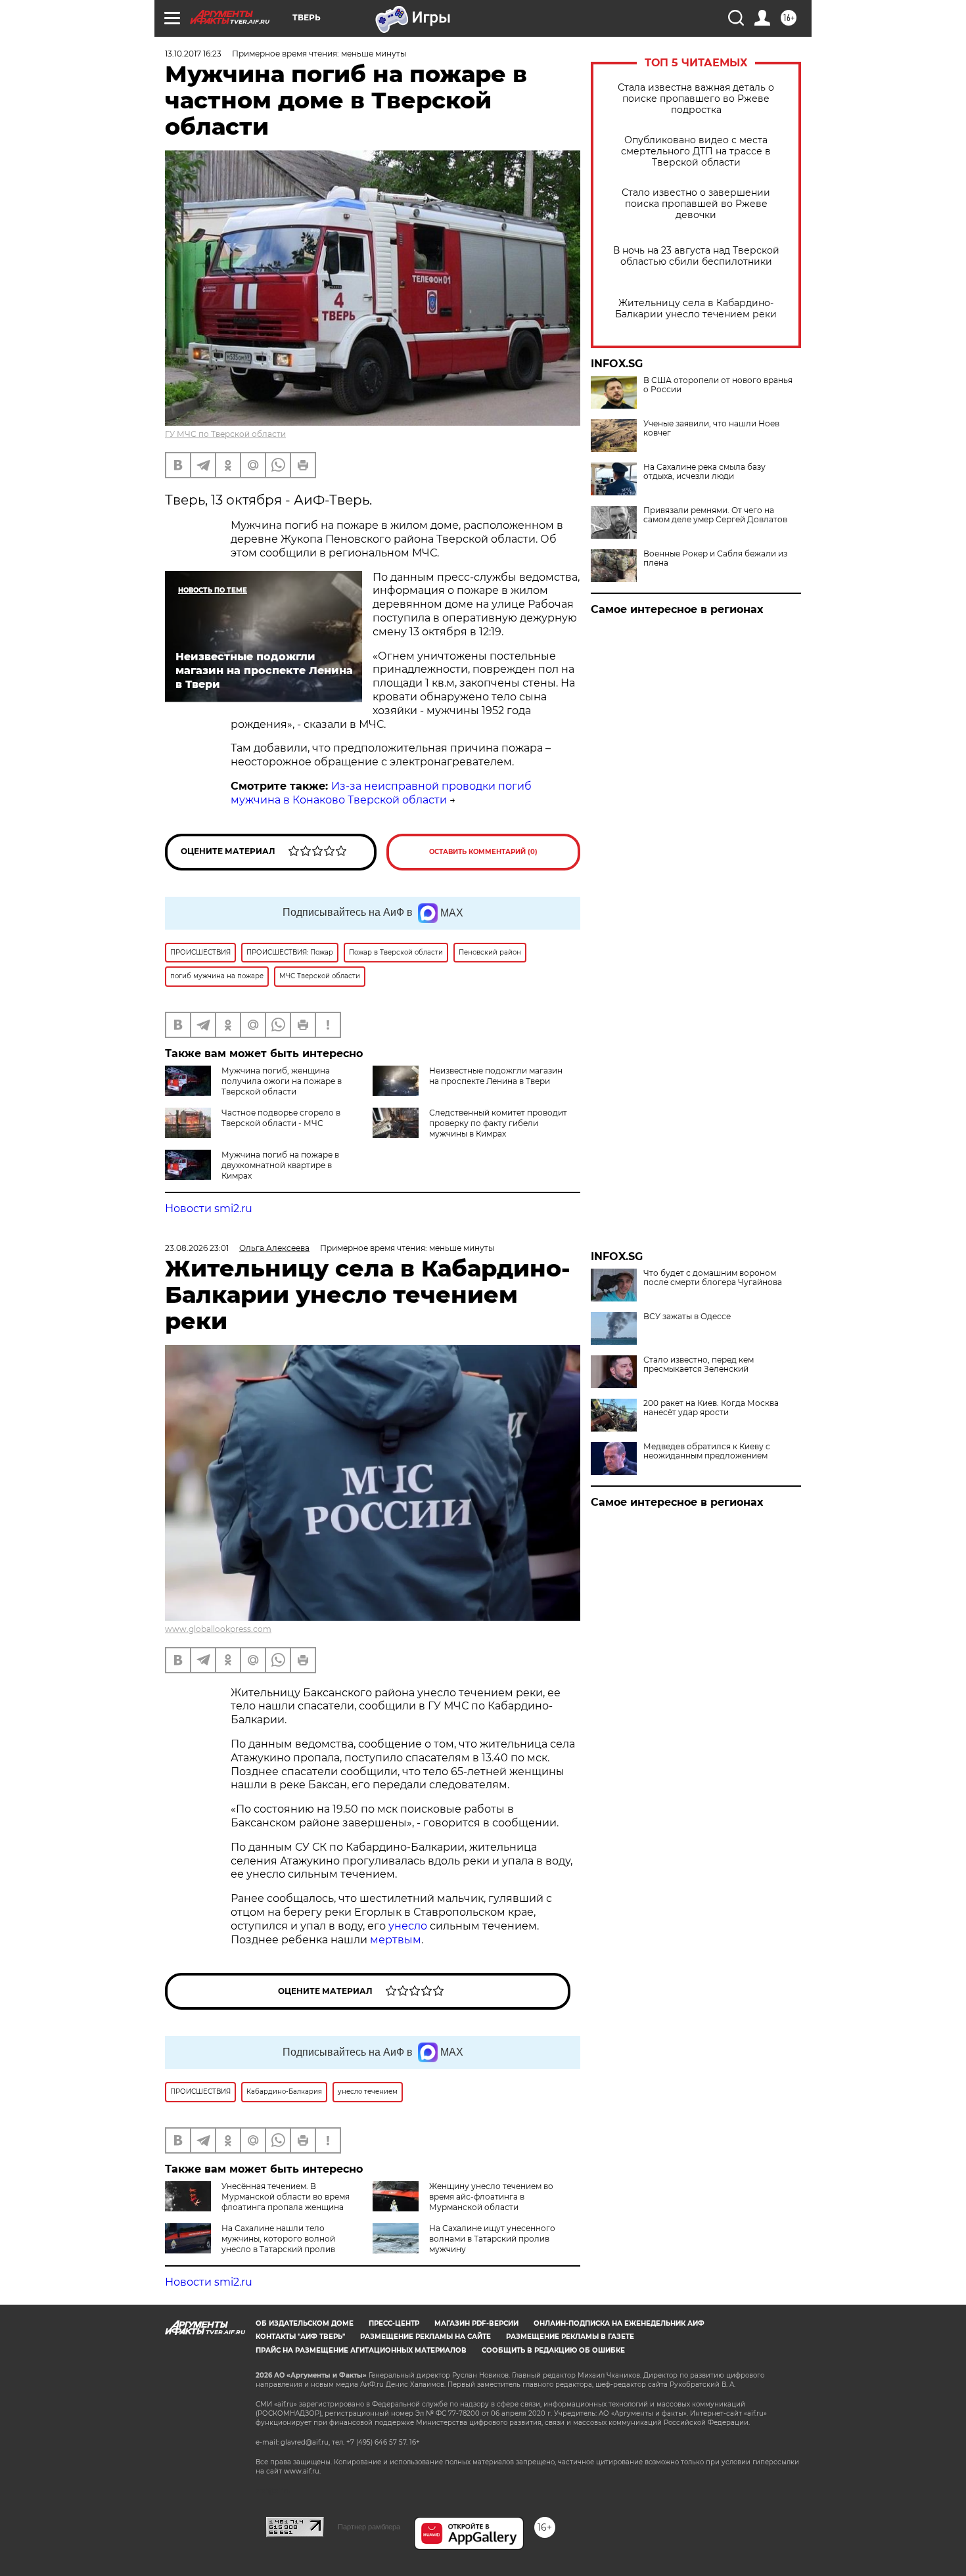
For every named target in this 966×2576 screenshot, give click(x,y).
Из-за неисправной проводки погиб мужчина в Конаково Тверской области (381, 793)
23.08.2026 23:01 (197, 1248)
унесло (408, 1926)
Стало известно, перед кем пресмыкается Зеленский (699, 1365)
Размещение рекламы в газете (570, 2337)
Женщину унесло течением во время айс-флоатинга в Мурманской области (491, 2197)
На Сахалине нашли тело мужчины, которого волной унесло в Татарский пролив (278, 2239)
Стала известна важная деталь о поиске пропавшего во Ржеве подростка (696, 99)
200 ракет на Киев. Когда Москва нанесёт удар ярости (711, 1408)
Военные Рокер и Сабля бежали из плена (715, 558)
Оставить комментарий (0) (483, 852)
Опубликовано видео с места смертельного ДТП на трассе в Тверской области (696, 151)
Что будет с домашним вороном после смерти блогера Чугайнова (713, 1278)
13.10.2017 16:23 (193, 54)
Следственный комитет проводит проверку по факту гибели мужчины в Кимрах (498, 1123)
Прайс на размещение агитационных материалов (361, 2350)
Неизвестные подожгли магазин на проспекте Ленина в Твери (496, 1076)
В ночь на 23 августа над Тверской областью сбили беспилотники (696, 256)
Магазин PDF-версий (476, 2323)
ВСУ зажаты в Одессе (687, 1317)
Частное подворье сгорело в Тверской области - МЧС (281, 1118)
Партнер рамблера (369, 2527)
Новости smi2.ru (209, 1209)
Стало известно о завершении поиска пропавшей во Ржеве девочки (696, 204)
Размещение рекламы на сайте (425, 2337)
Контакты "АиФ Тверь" (300, 2337)
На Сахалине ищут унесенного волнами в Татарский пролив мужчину (492, 2239)
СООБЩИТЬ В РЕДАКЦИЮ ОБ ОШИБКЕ (553, 2350)
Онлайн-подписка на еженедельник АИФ (619, 2323)
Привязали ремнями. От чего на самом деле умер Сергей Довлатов (715, 515)
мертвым (396, 1940)
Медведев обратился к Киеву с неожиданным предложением (707, 1451)
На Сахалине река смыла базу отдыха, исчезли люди (704, 472)
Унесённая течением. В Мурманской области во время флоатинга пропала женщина (286, 2197)
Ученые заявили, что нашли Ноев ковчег (711, 428)
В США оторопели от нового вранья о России (718, 385)
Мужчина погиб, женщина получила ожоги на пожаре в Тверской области (282, 1081)
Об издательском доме (305, 2323)
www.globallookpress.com (218, 1629)
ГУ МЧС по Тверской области (225, 434)
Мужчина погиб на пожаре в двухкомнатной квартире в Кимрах (280, 1165)
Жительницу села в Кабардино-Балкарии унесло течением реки (696, 309)
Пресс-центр (394, 2323)
